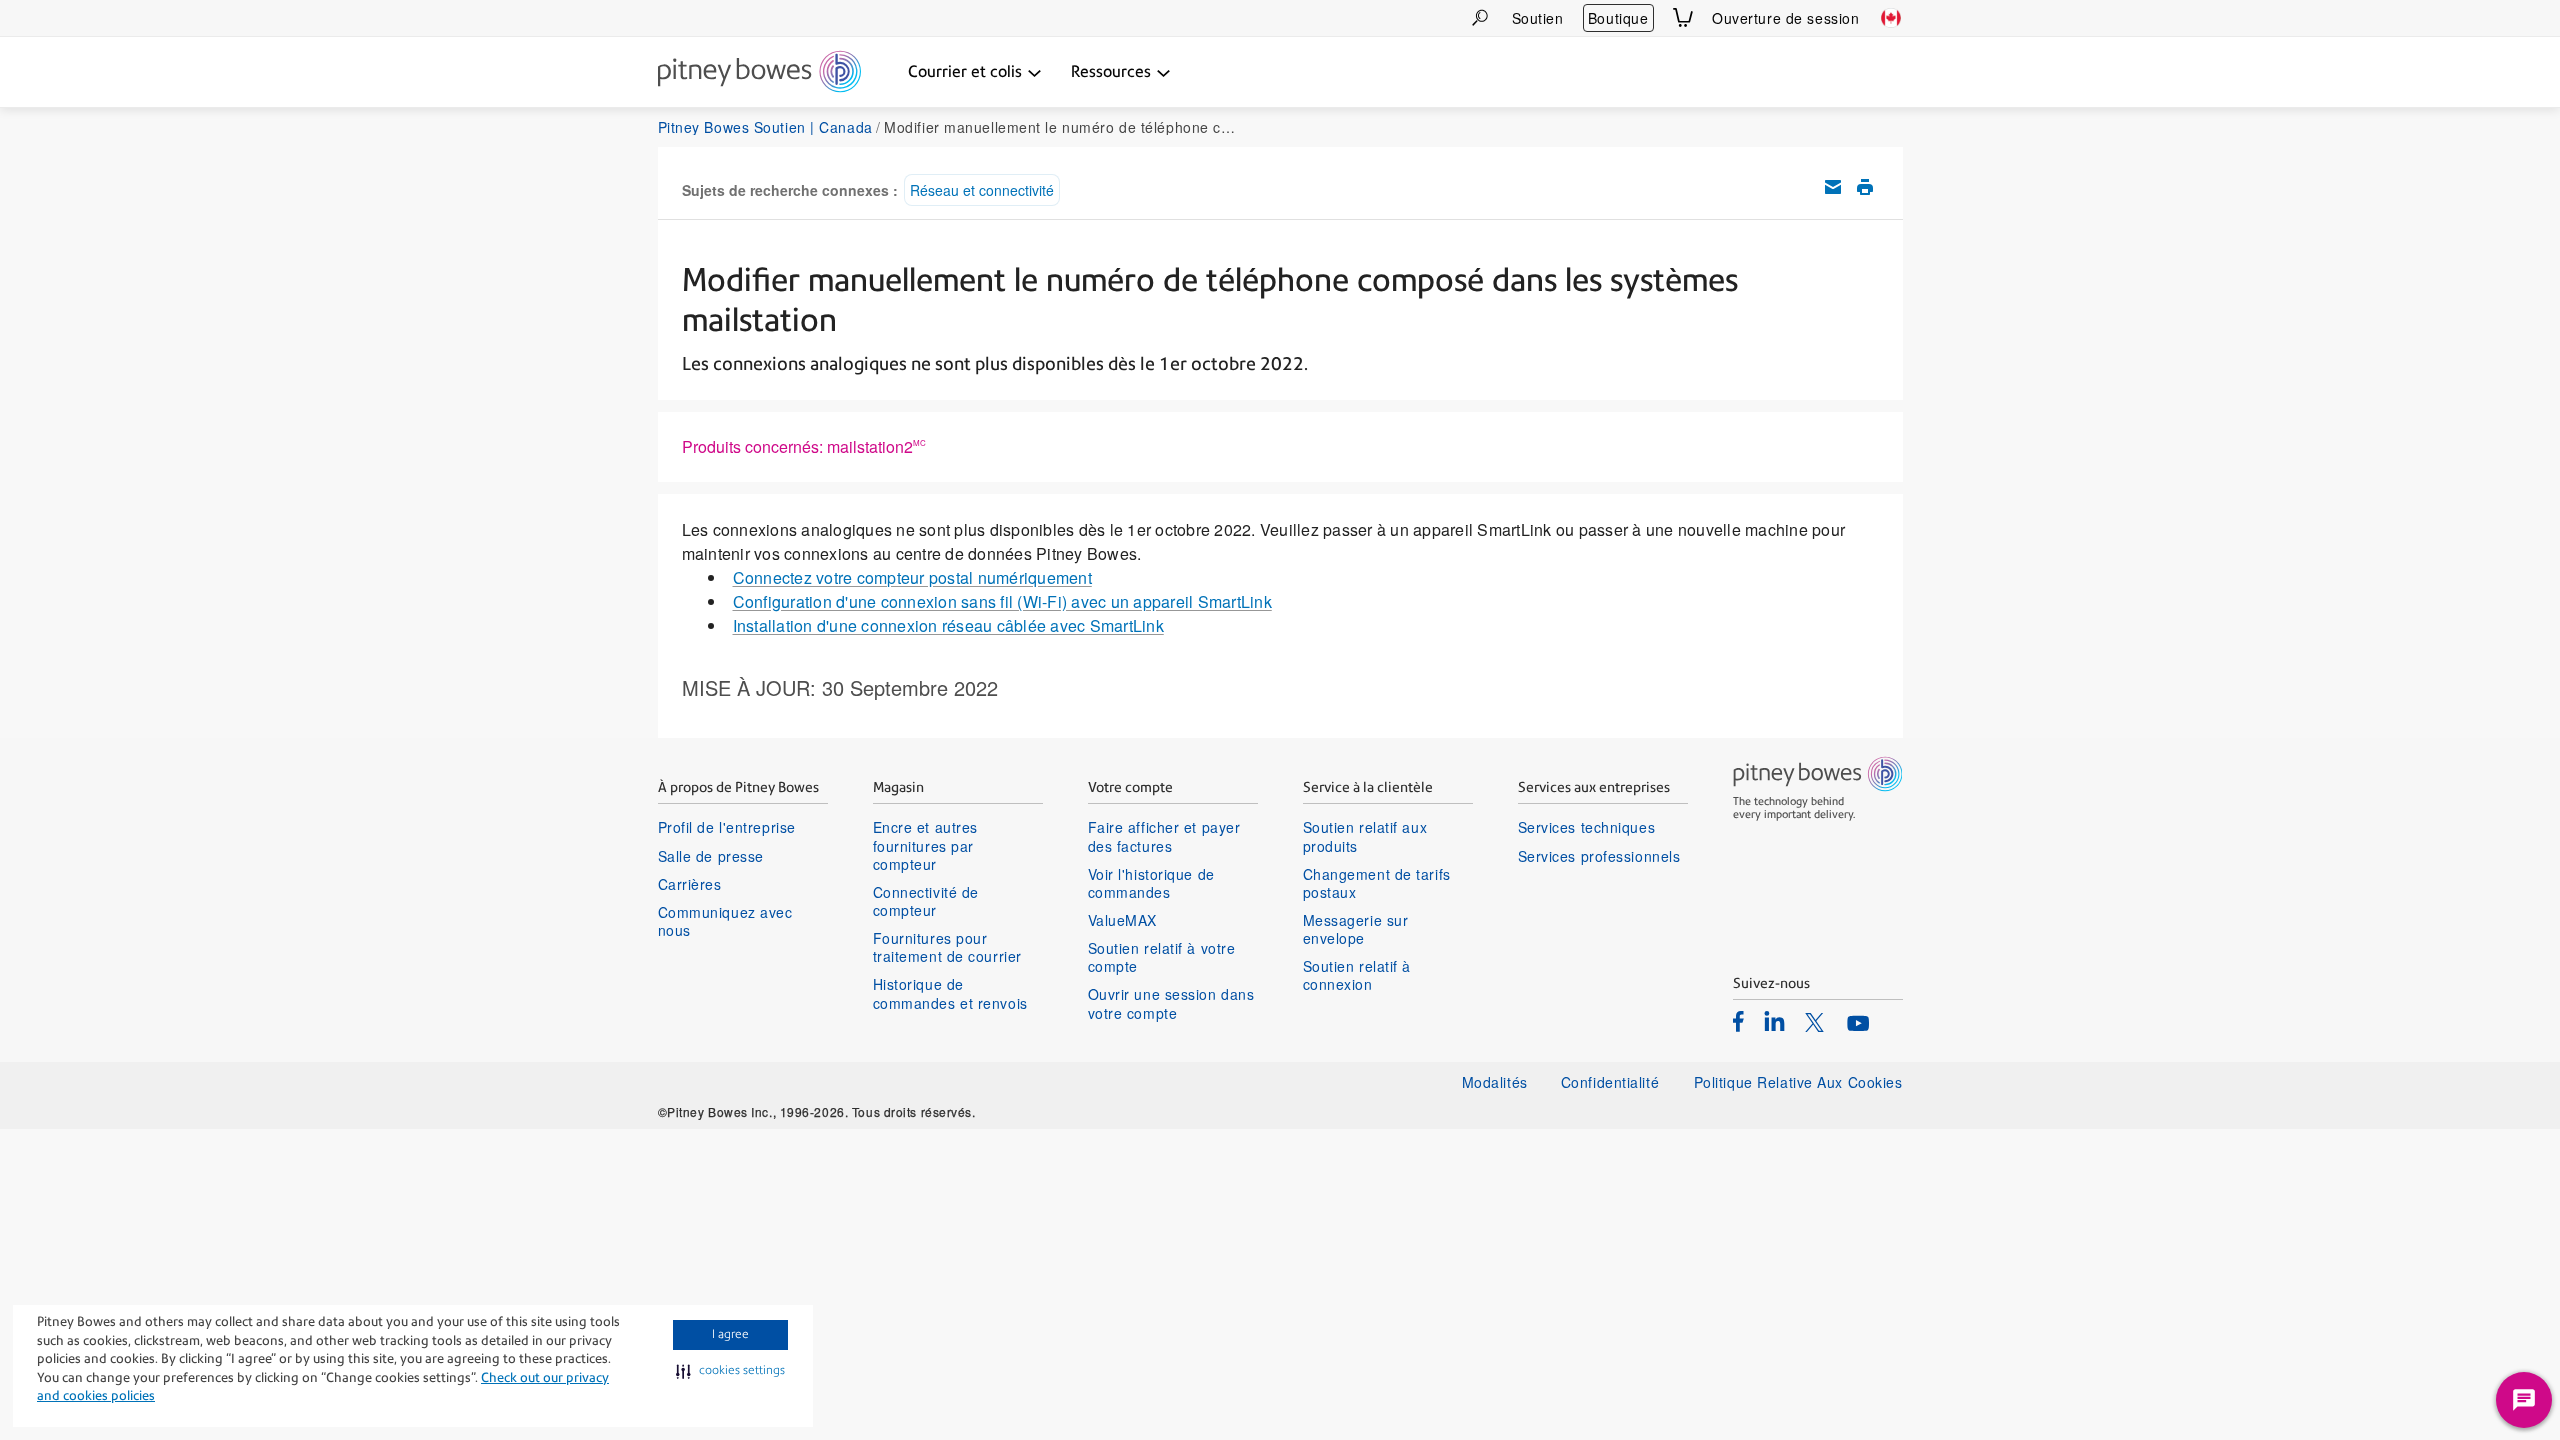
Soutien (1538, 18)
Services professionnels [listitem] (1599, 856)
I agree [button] (730, 1334)
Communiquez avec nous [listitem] (725, 921)
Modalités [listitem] (1495, 1082)
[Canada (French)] (1891, 18)
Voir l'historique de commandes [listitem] (1151, 883)
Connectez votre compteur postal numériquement (912, 577)
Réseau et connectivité (982, 190)
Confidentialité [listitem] (1612, 1082)
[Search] (1480, 17)
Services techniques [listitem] (1587, 827)
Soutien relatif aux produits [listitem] (1365, 836)
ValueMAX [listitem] (1122, 920)
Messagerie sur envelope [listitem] (1356, 929)
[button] (730, 1371)
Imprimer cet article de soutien (1865, 187)
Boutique (1618, 18)
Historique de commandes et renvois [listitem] (950, 993)
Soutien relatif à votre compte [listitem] (1162, 957)
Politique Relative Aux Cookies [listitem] (1798, 1082)
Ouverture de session (1785, 18)
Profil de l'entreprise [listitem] (727, 827)
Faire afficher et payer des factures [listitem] (1164, 836)
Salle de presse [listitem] (711, 856)
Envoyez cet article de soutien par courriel (1833, 187)
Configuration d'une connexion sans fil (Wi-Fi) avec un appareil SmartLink (1002, 601)
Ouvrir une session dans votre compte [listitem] (1171, 1003)
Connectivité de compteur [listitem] (926, 901)
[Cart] (1683, 17)
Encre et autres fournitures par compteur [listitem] (925, 845)
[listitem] (1738, 1021)
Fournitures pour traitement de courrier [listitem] (947, 947)
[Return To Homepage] (759, 73)
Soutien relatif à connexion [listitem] (1357, 975)
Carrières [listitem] (690, 884)
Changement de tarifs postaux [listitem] (1377, 883)
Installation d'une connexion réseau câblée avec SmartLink (948, 625)
